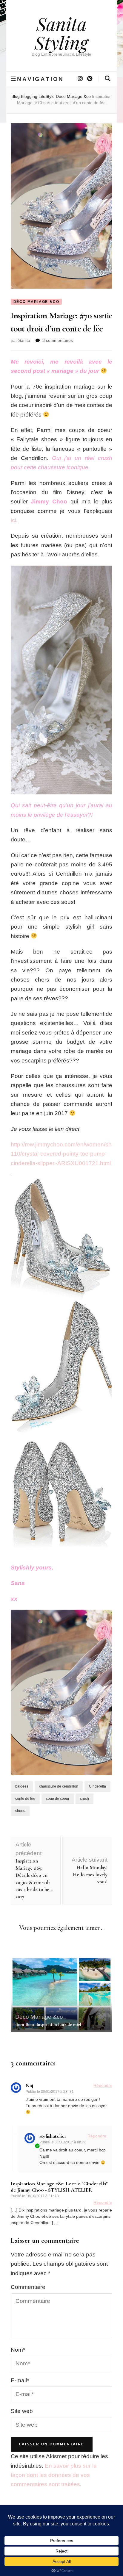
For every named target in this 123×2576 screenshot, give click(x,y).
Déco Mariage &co (36, 302)
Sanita (24, 340)
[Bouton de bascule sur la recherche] (108, 79)
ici (13, 520)
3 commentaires (58, 340)
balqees (22, 1786)
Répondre (103, 2085)
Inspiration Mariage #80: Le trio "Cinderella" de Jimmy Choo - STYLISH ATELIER (59, 2187)
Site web (22, 2411)
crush (84, 1799)
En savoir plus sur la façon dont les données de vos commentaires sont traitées (54, 2475)
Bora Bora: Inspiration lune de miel (48, 2024)
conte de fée (25, 1799)
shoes (20, 1811)
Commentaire (28, 2287)
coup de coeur (58, 1799)
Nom (18, 2350)
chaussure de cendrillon (59, 1786)
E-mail (20, 2380)
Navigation (40, 79)
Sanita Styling (61, 33)
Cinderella (97, 1786)
